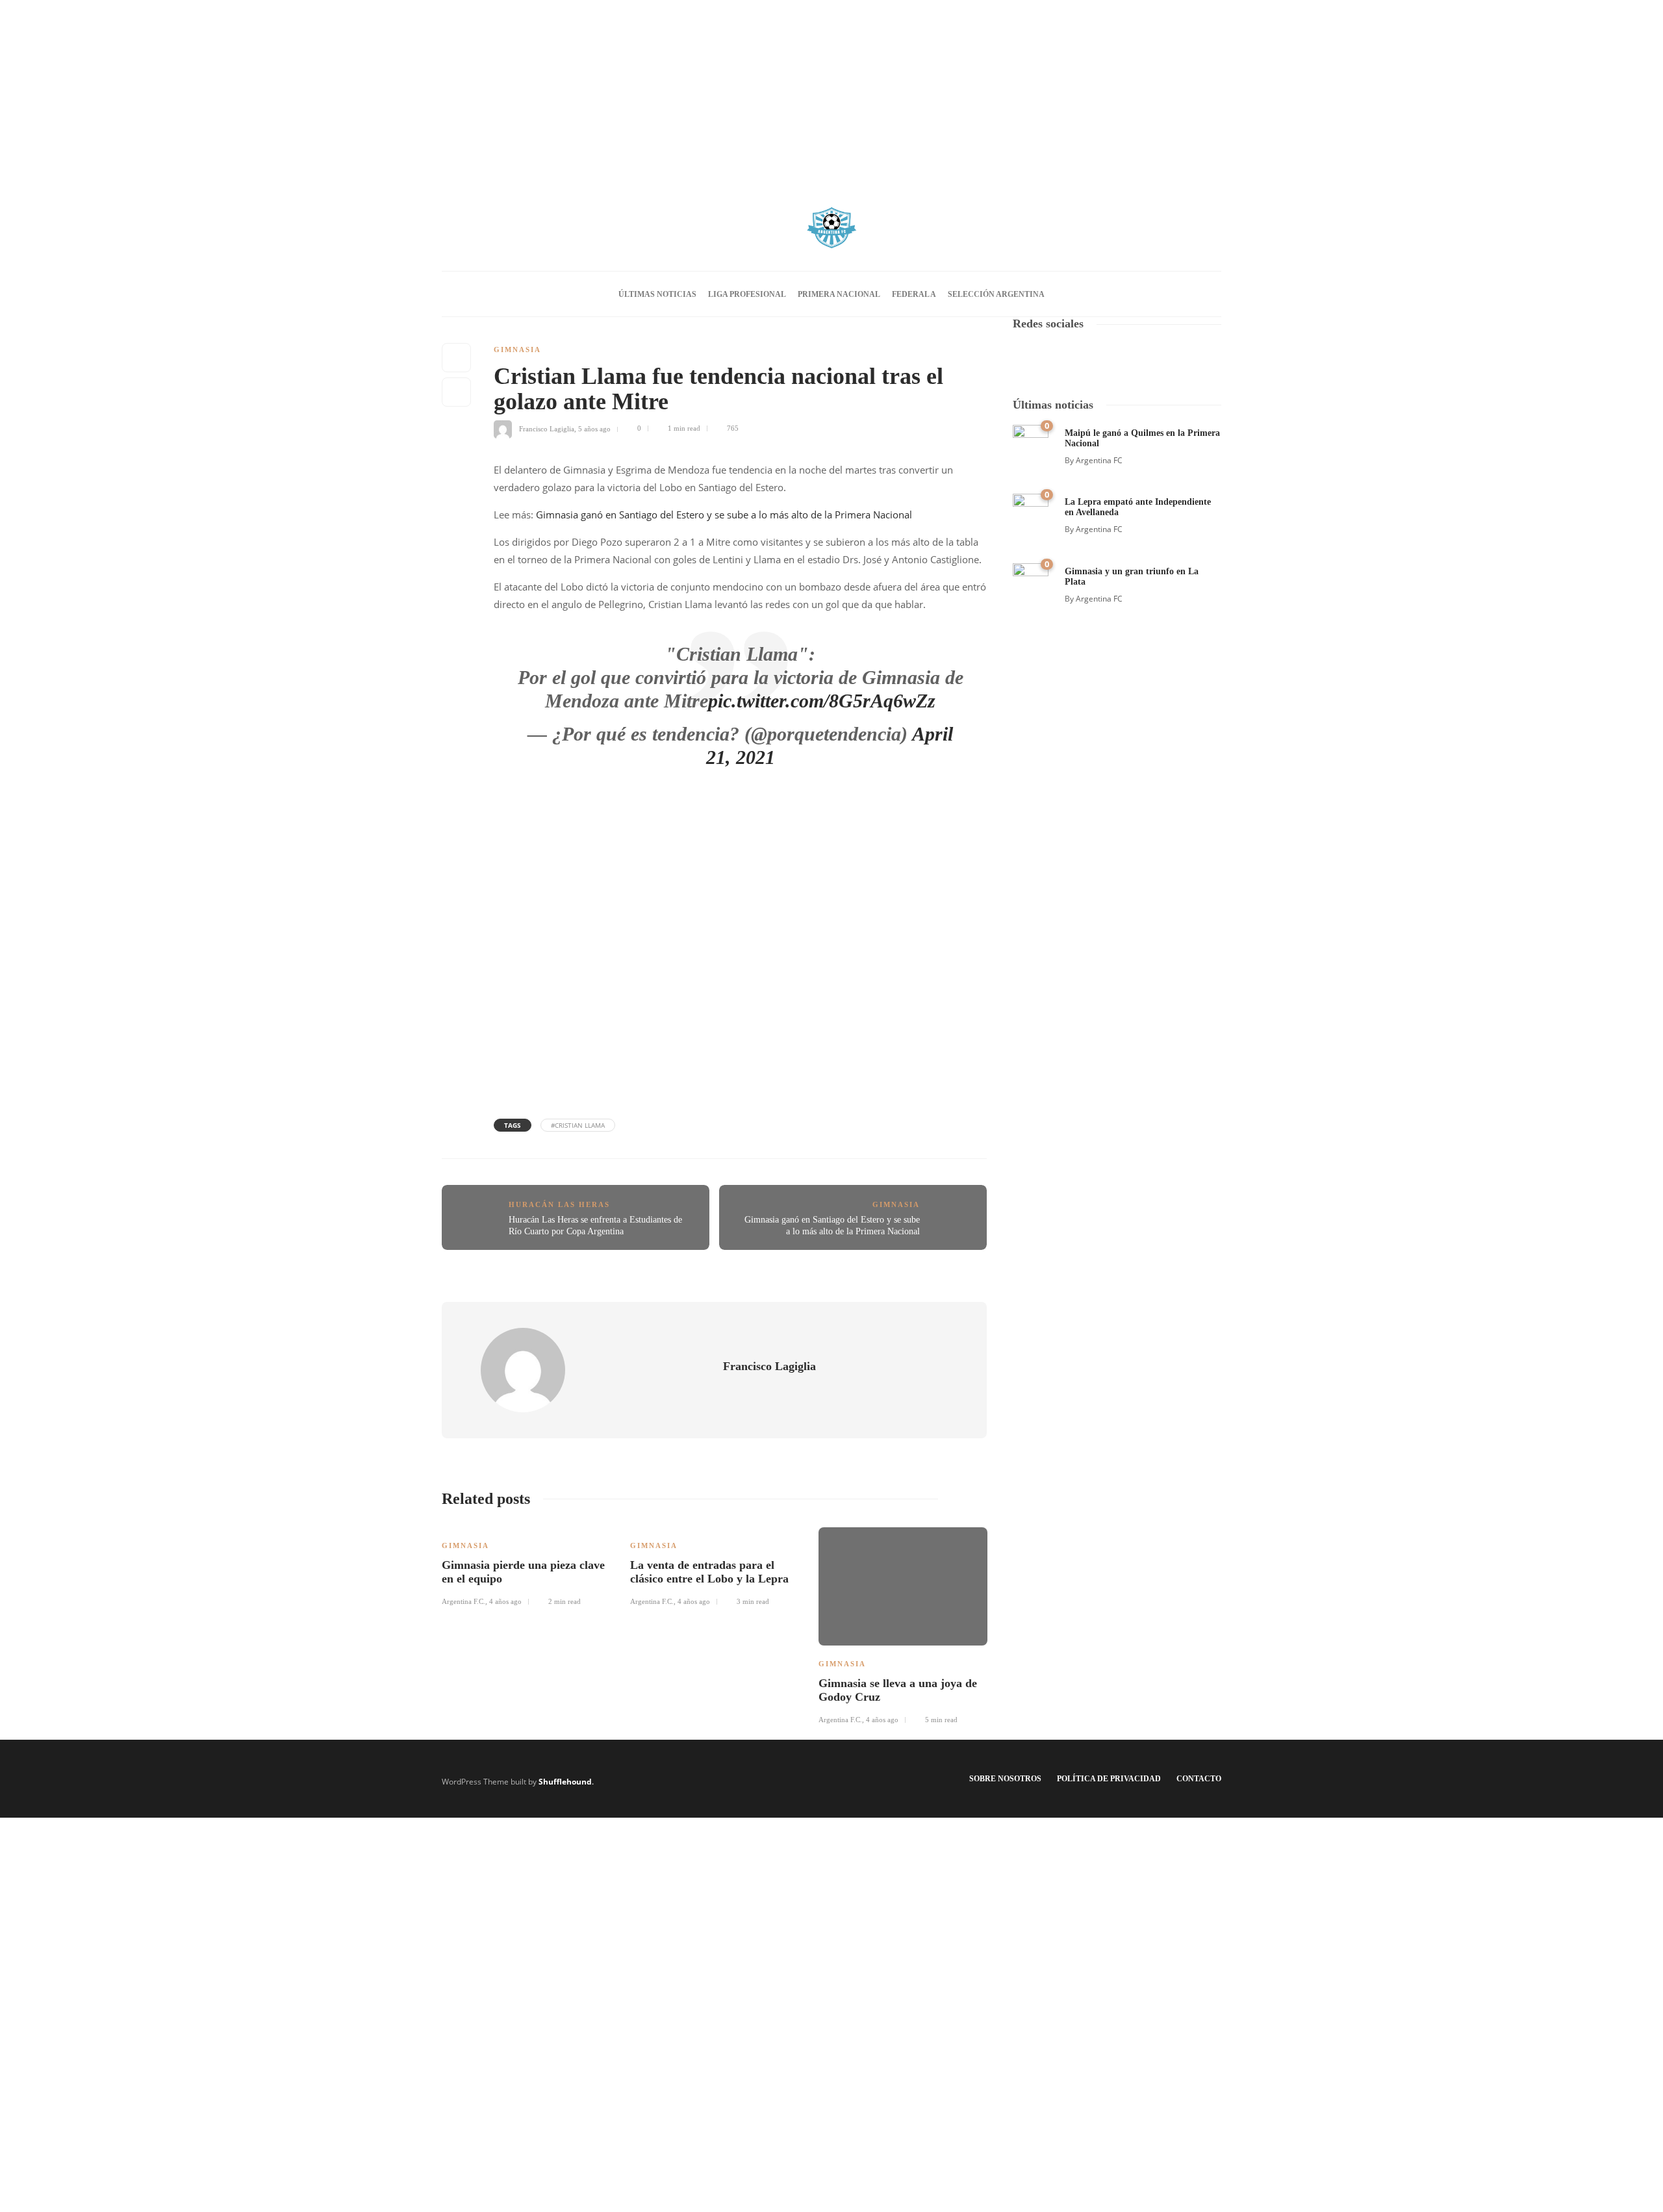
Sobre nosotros (1005, 1779)
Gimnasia (517, 350)
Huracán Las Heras (559, 1204)
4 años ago (505, 1601)
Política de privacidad (1109, 1779)
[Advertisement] (831, 91)
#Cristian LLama (578, 1125)
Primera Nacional (839, 294)
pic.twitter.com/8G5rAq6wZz (822, 701)
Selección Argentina (996, 294)
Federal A (914, 294)
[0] (1031, 441)
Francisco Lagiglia (547, 428)
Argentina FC (1099, 460)
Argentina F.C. (463, 1601)
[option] (526, 1565)
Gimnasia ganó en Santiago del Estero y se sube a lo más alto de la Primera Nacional (724, 515)
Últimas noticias (657, 294)
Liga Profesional (747, 294)
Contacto (1199, 1779)
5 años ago (594, 428)
